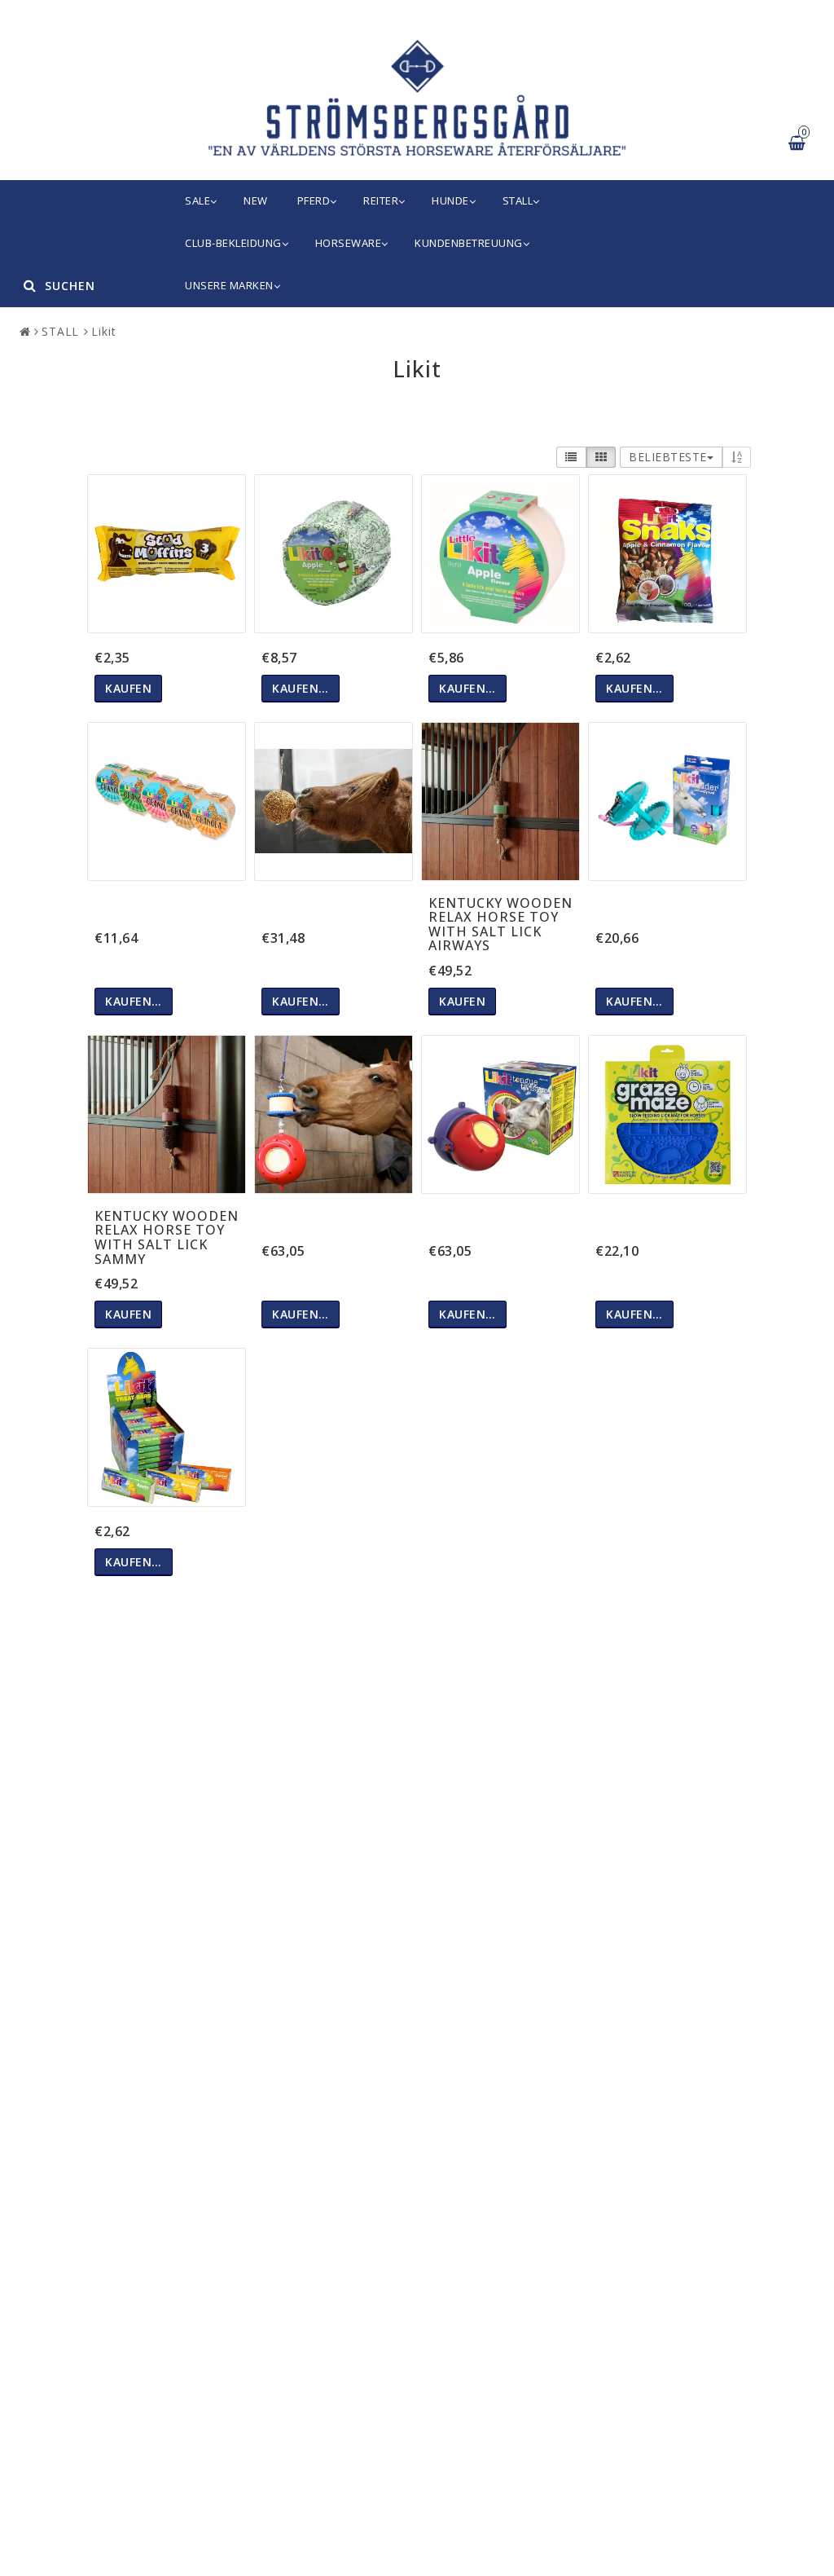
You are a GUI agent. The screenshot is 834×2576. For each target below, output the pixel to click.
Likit (104, 331)
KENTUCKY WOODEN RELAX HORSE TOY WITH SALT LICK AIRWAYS (500, 925)
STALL (518, 200)
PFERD (314, 200)
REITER (381, 200)
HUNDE (450, 200)
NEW (256, 200)
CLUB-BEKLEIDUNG (233, 243)
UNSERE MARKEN (229, 285)
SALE (198, 200)
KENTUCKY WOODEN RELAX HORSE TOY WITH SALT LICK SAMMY (167, 1237)
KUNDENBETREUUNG (469, 243)
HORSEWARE (349, 243)
